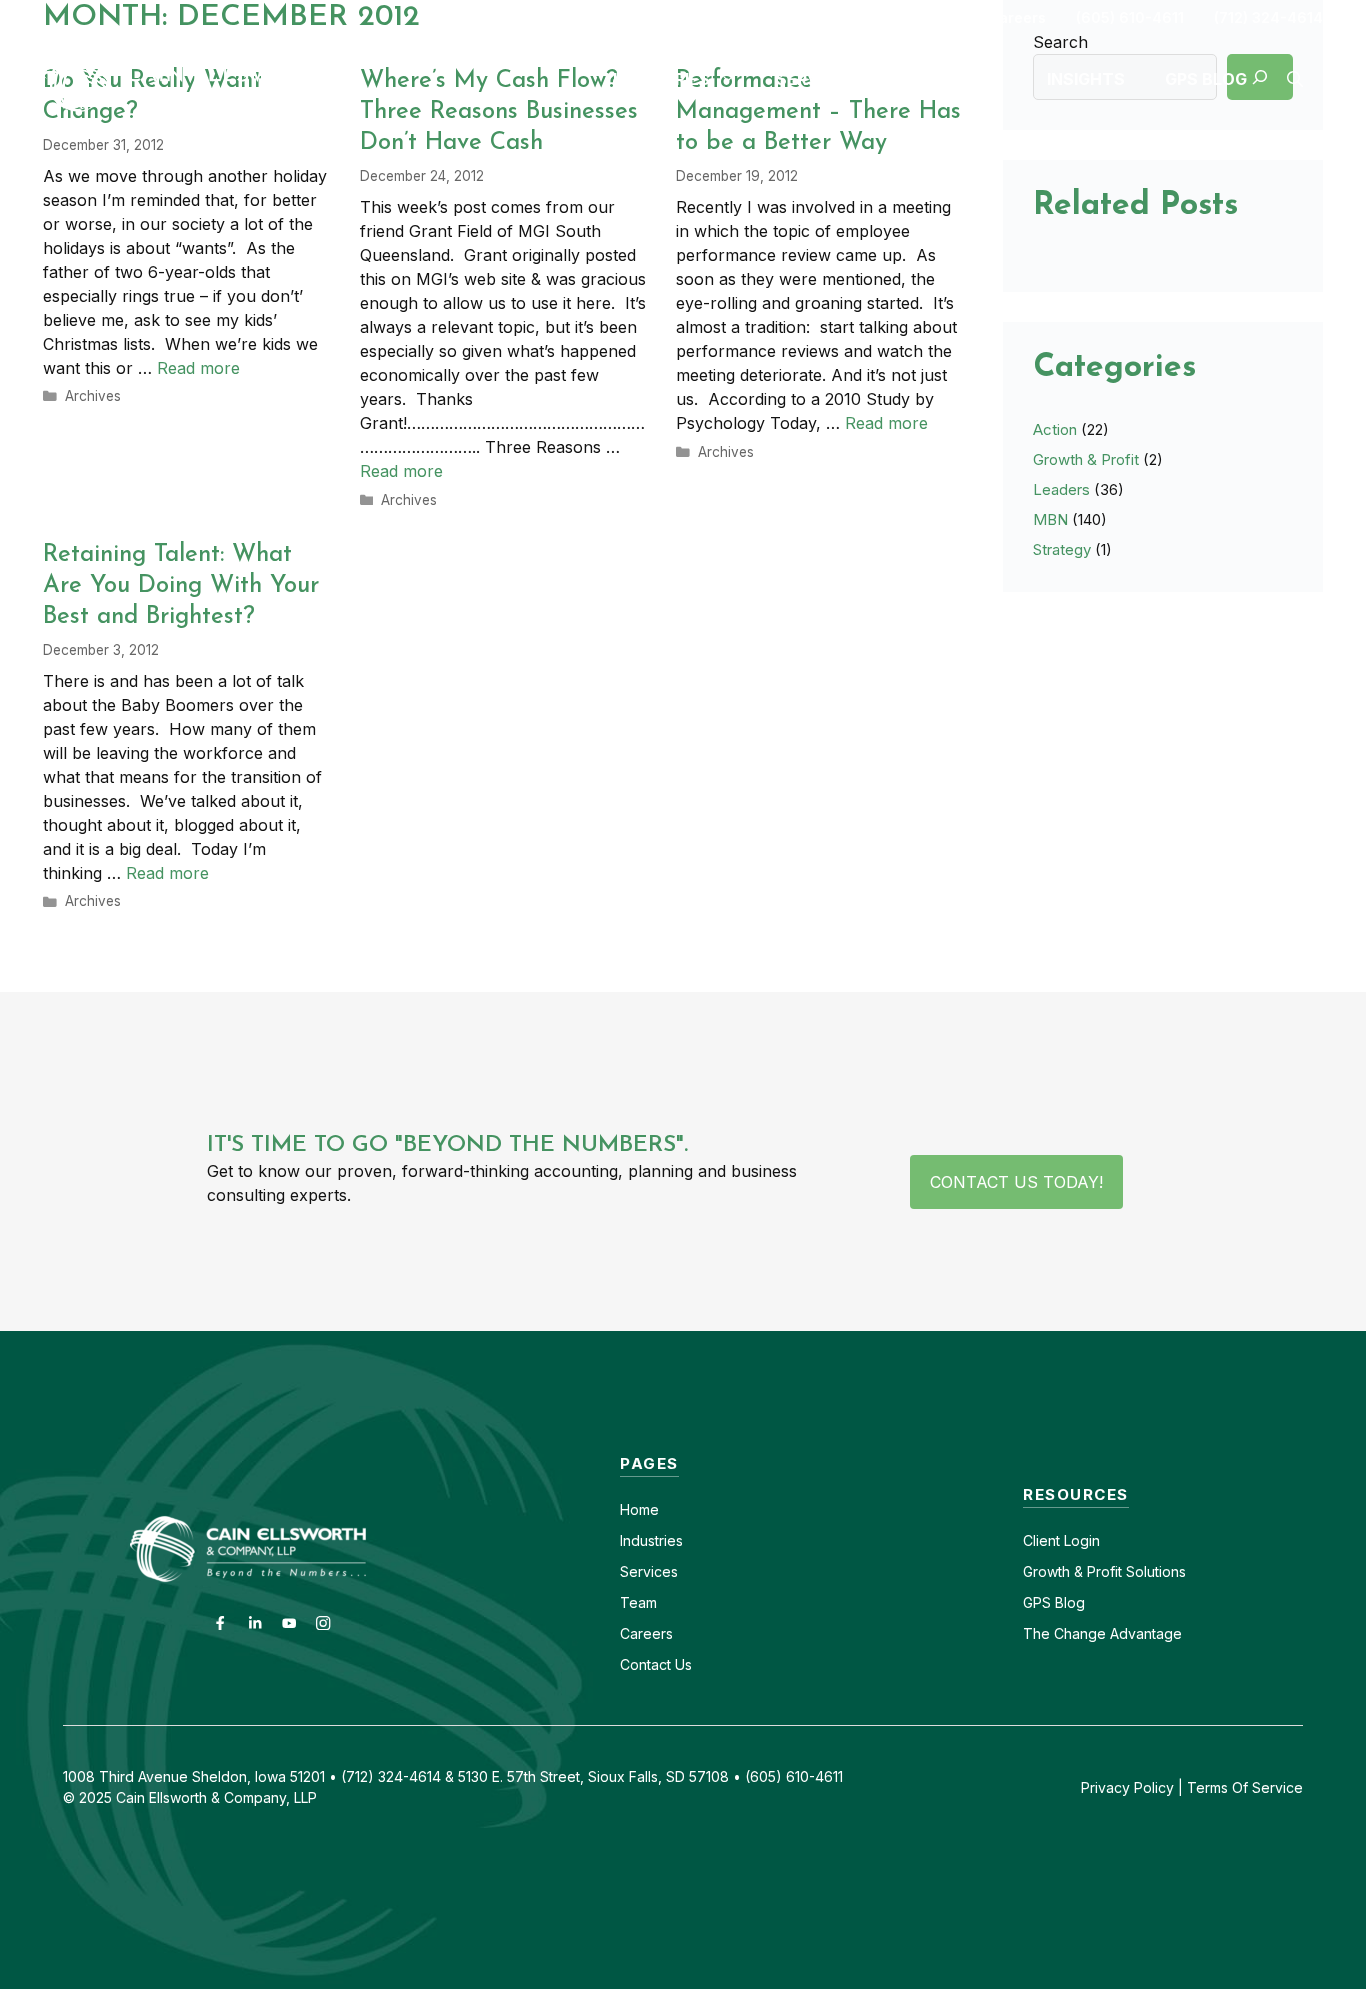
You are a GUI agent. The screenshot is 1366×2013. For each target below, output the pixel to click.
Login (1080, 1540)
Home (639, 1509)
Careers (1017, 17)
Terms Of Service (1245, 1787)
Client (1041, 1540)
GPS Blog (1206, 79)
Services (649, 1571)
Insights (1086, 79)
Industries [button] (661, 79)
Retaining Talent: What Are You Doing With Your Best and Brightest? (181, 586)
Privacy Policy (1127, 1787)
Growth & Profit (1086, 459)
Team (638, 1602)
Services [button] (816, 79)
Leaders (1061, 489)
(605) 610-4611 (1130, 17)
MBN (1050, 519)
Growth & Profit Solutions (1104, 1571)
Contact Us (656, 1664)
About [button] (951, 79)
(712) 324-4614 (1268, 17)
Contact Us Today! (1016, 1182)
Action (1055, 429)
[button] (1295, 79)
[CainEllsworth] (198, 77)
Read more (198, 368)
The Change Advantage (1102, 1633)
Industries (651, 1540)
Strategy (1062, 549)
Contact (929, 17)
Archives (93, 396)
